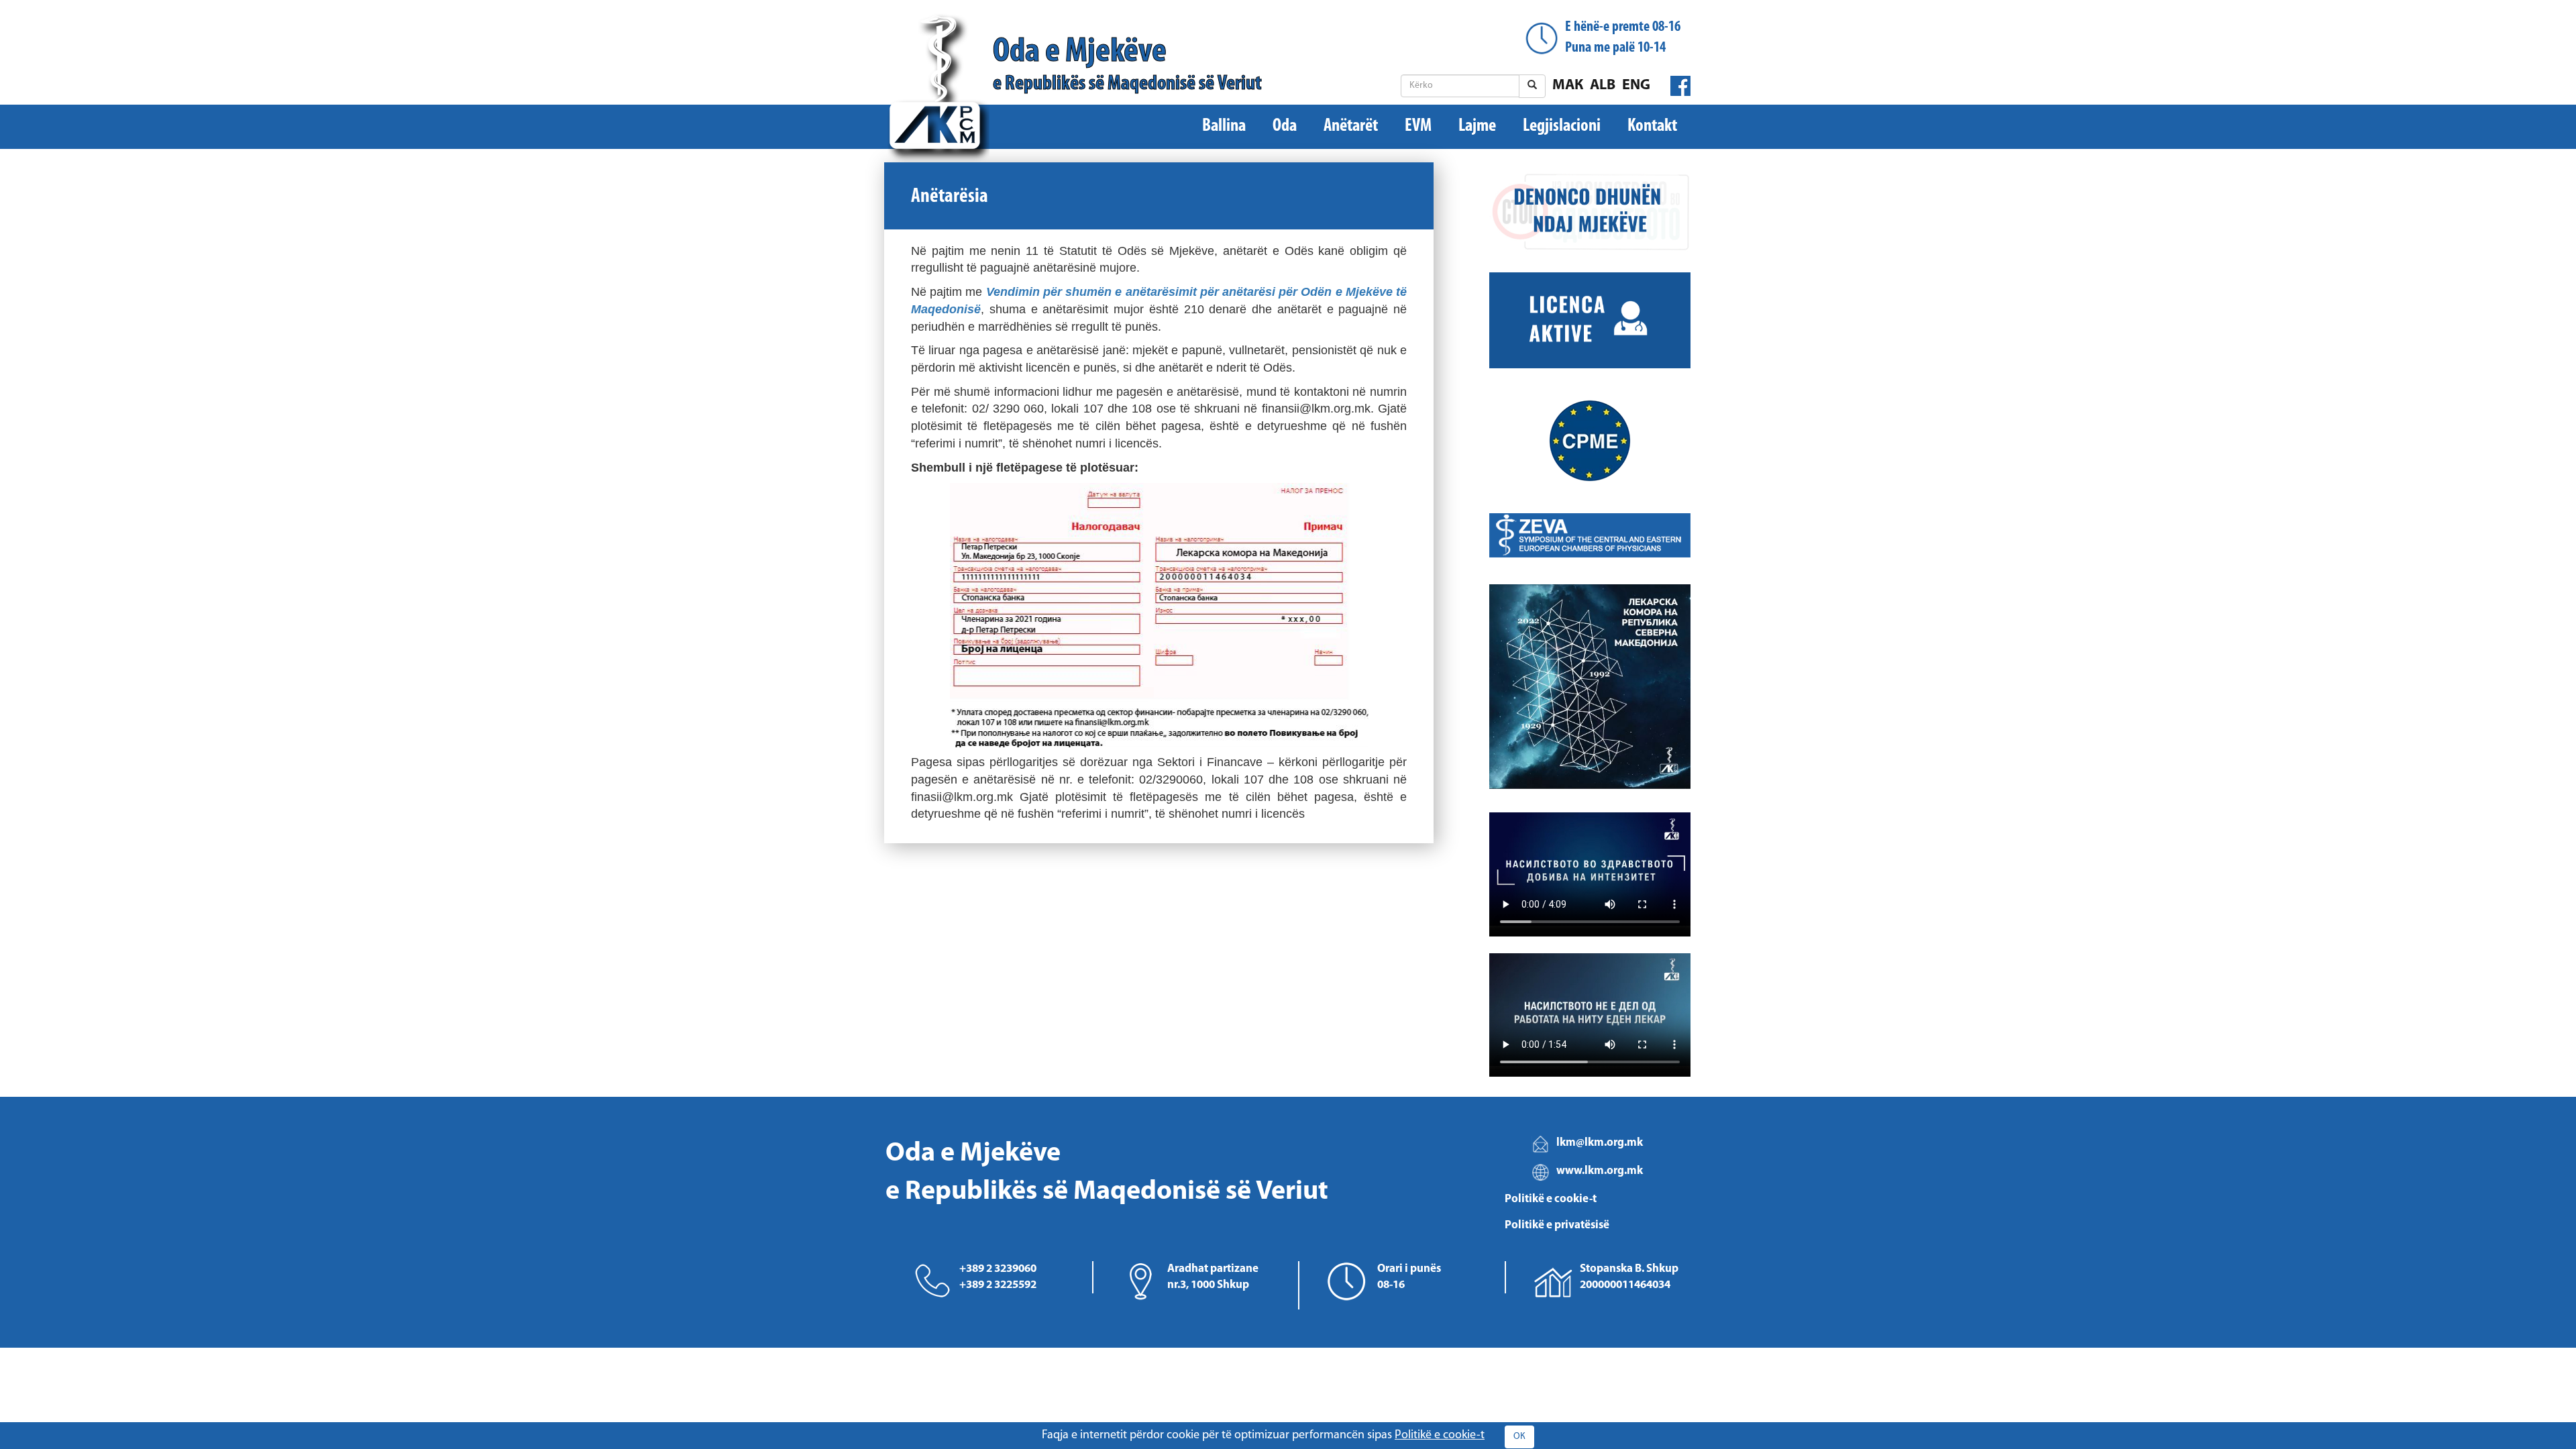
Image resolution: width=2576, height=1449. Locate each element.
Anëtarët (1351, 126)
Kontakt (1652, 126)
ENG (1636, 86)
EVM (1418, 126)
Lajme (1477, 126)
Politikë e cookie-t (1551, 1199)
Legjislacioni (1562, 126)
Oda (1285, 126)
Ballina (1224, 126)
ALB (1603, 86)
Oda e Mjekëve (1127, 65)
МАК (1568, 86)
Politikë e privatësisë (1557, 1225)
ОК (1519, 1437)
